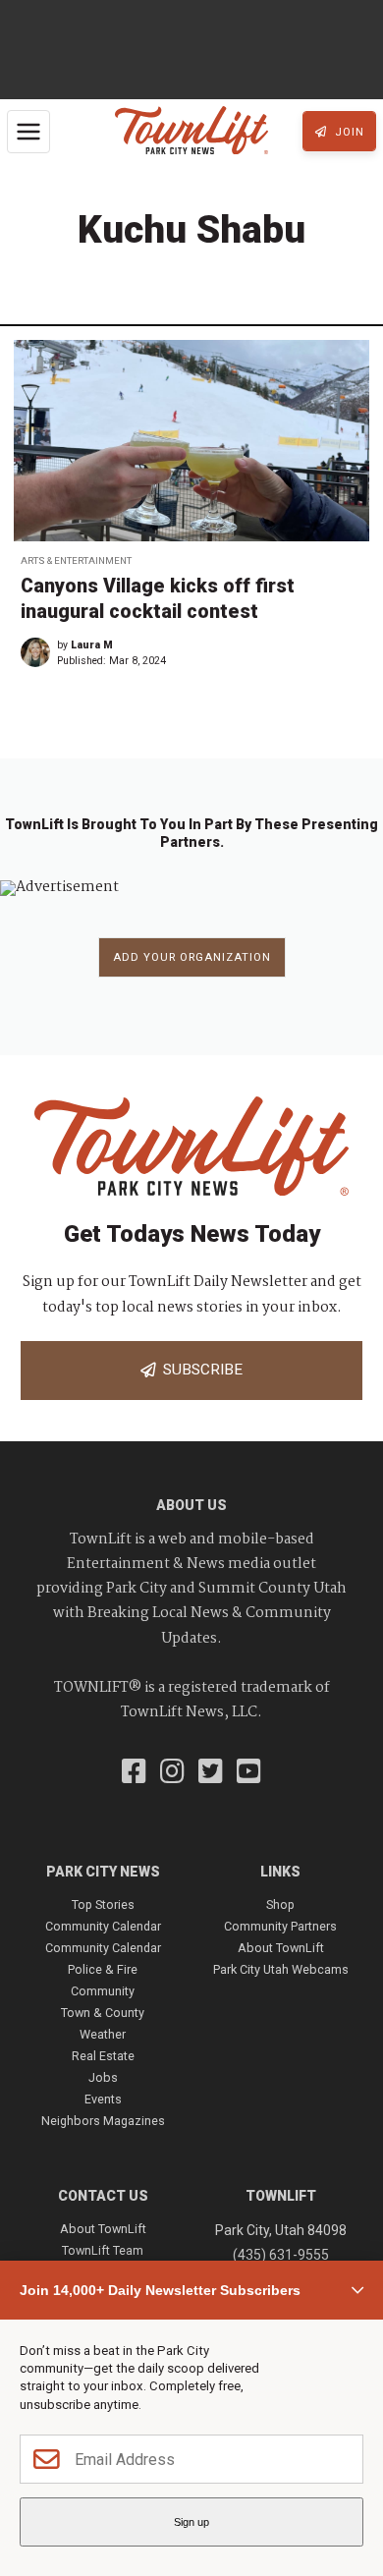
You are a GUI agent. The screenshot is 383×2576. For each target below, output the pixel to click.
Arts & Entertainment (76, 560)
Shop (280, 1904)
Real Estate (103, 2056)
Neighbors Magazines (103, 2121)
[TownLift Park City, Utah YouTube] (249, 1773)
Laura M (92, 645)
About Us (191, 1505)
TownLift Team (103, 2250)
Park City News (103, 1872)
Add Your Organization (192, 957)
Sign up (191, 2522)
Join (348, 132)
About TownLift (281, 1948)
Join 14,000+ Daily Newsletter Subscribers (160, 2290)
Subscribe (199, 1370)
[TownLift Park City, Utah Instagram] (172, 1773)
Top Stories (103, 1904)
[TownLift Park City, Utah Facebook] (134, 1773)
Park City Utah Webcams (281, 1969)
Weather (103, 2034)
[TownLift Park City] (191, 132)
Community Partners (280, 1926)
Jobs (103, 2077)
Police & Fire (103, 1969)
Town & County (103, 2013)
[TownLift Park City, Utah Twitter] (211, 1773)
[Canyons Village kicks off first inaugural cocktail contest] (191, 441)
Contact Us (103, 2196)
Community (103, 1991)
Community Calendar (103, 1926)
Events (103, 2099)
